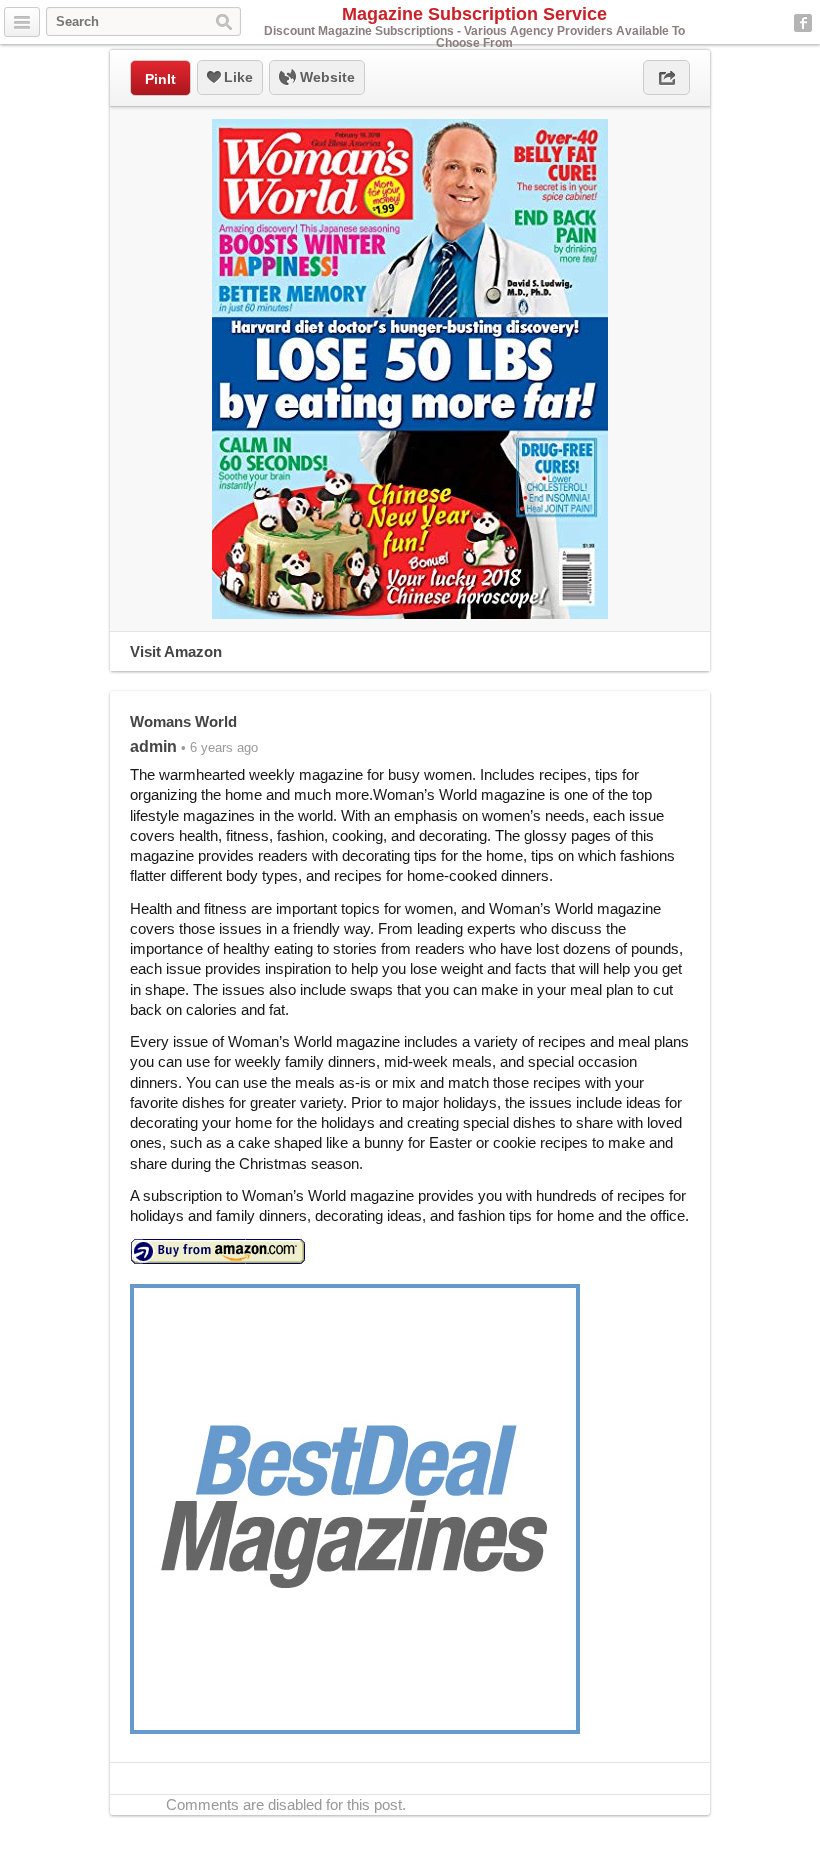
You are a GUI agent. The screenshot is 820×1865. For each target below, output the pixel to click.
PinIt (160, 79)
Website (325, 77)
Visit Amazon (176, 651)
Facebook (803, 23)
